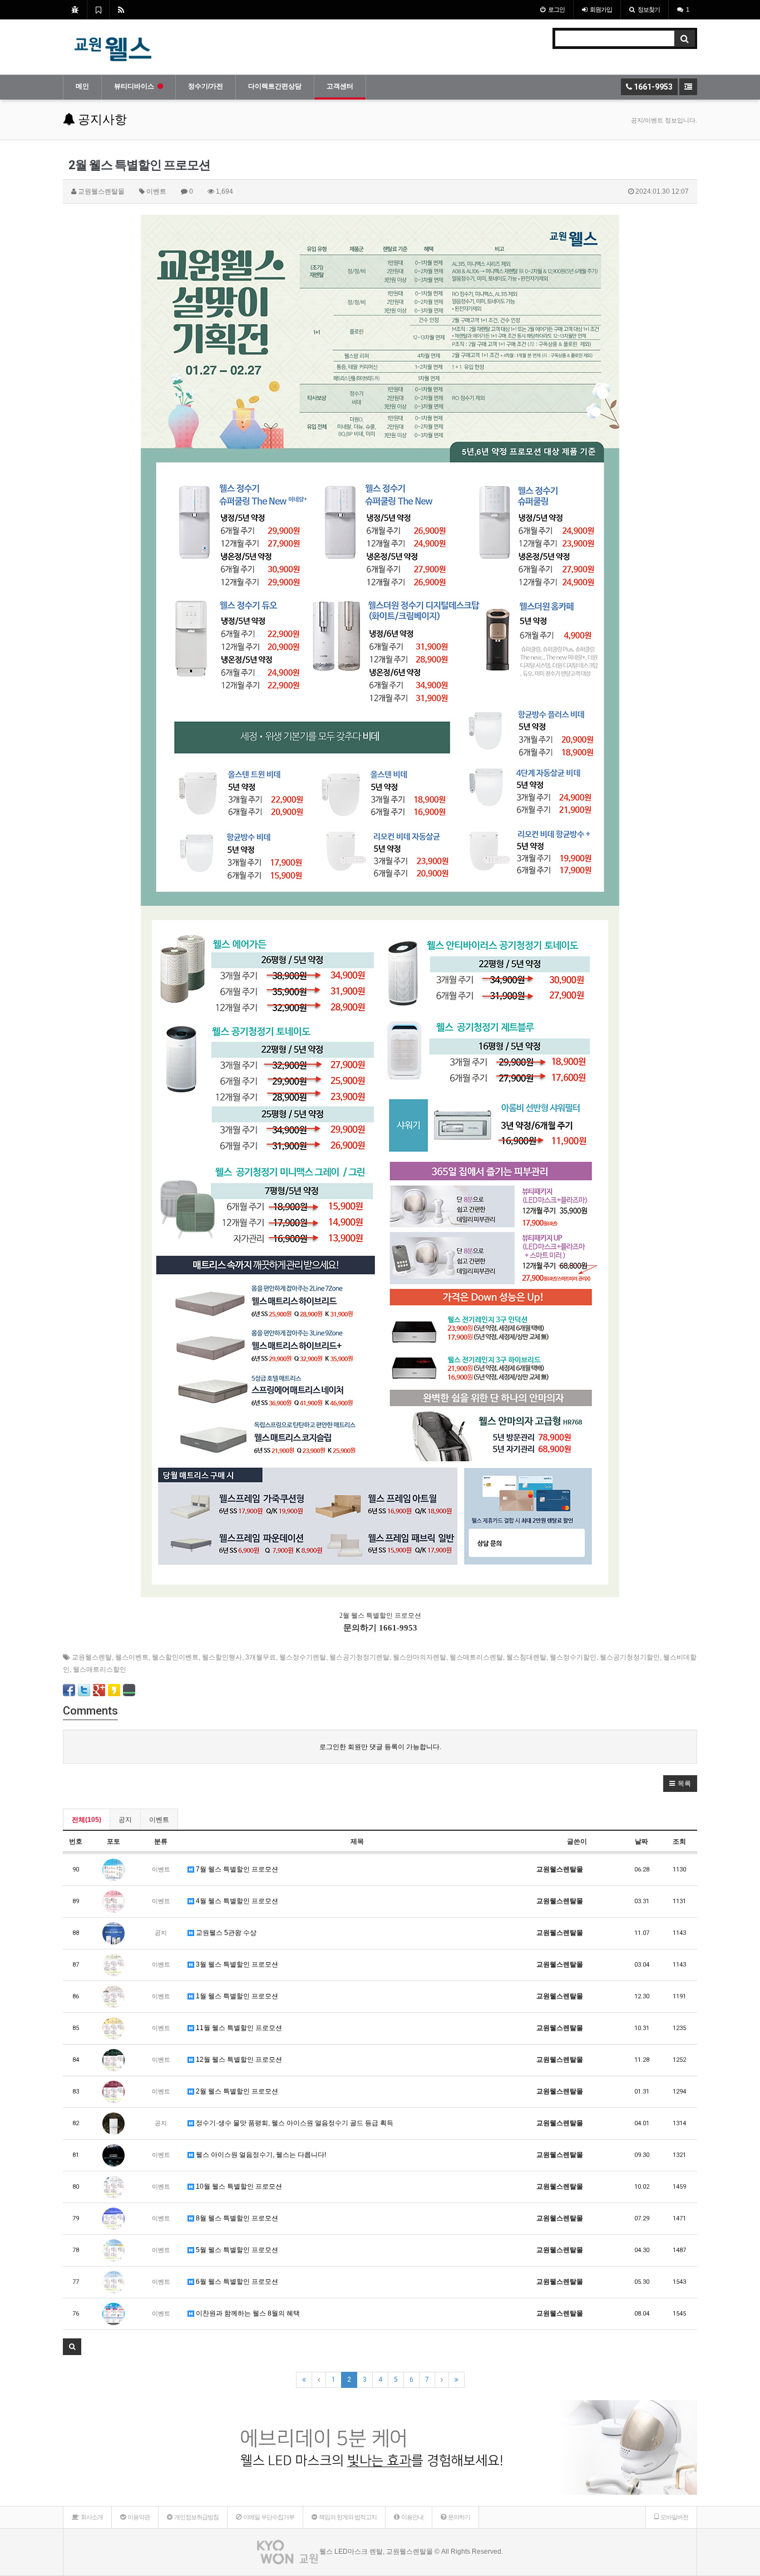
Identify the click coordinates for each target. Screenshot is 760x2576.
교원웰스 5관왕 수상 (225, 1933)
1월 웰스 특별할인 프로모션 (236, 1996)
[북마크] (98, 9)
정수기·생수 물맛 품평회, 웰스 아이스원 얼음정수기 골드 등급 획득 (294, 2123)
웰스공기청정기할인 (630, 1657)
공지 (125, 1820)
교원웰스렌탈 (92, 1657)
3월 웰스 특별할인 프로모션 (236, 1964)
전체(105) (87, 1820)
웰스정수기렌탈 (303, 1657)
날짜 (641, 1841)
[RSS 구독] (121, 9)
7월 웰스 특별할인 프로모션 (236, 1869)
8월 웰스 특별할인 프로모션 (236, 2218)
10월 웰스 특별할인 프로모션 (238, 2186)
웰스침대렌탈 (526, 1657)
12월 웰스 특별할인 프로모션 (238, 2060)
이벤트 (159, 1820)
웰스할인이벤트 (175, 1657)
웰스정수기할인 (573, 1657)
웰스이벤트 (132, 1657)
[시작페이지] (75, 9)
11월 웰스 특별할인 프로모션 (238, 2028)
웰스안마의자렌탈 (420, 1657)
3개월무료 (261, 1657)
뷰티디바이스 (134, 86)
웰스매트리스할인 (100, 1669)
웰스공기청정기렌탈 (359, 1657)
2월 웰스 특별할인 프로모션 (236, 2091)
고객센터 (340, 86)
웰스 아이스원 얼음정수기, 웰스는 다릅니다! (260, 2155)
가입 (601, 9)
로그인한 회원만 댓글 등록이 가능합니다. (380, 1747)
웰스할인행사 (222, 1657)
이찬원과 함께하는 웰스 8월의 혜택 (247, 2313)
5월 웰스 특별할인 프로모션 (236, 2250)
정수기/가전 (206, 86)
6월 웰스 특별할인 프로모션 (236, 2282)
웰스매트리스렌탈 (476, 1657)
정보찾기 (649, 9)
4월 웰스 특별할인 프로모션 (236, 1901)
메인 (82, 86)
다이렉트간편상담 (275, 86)
